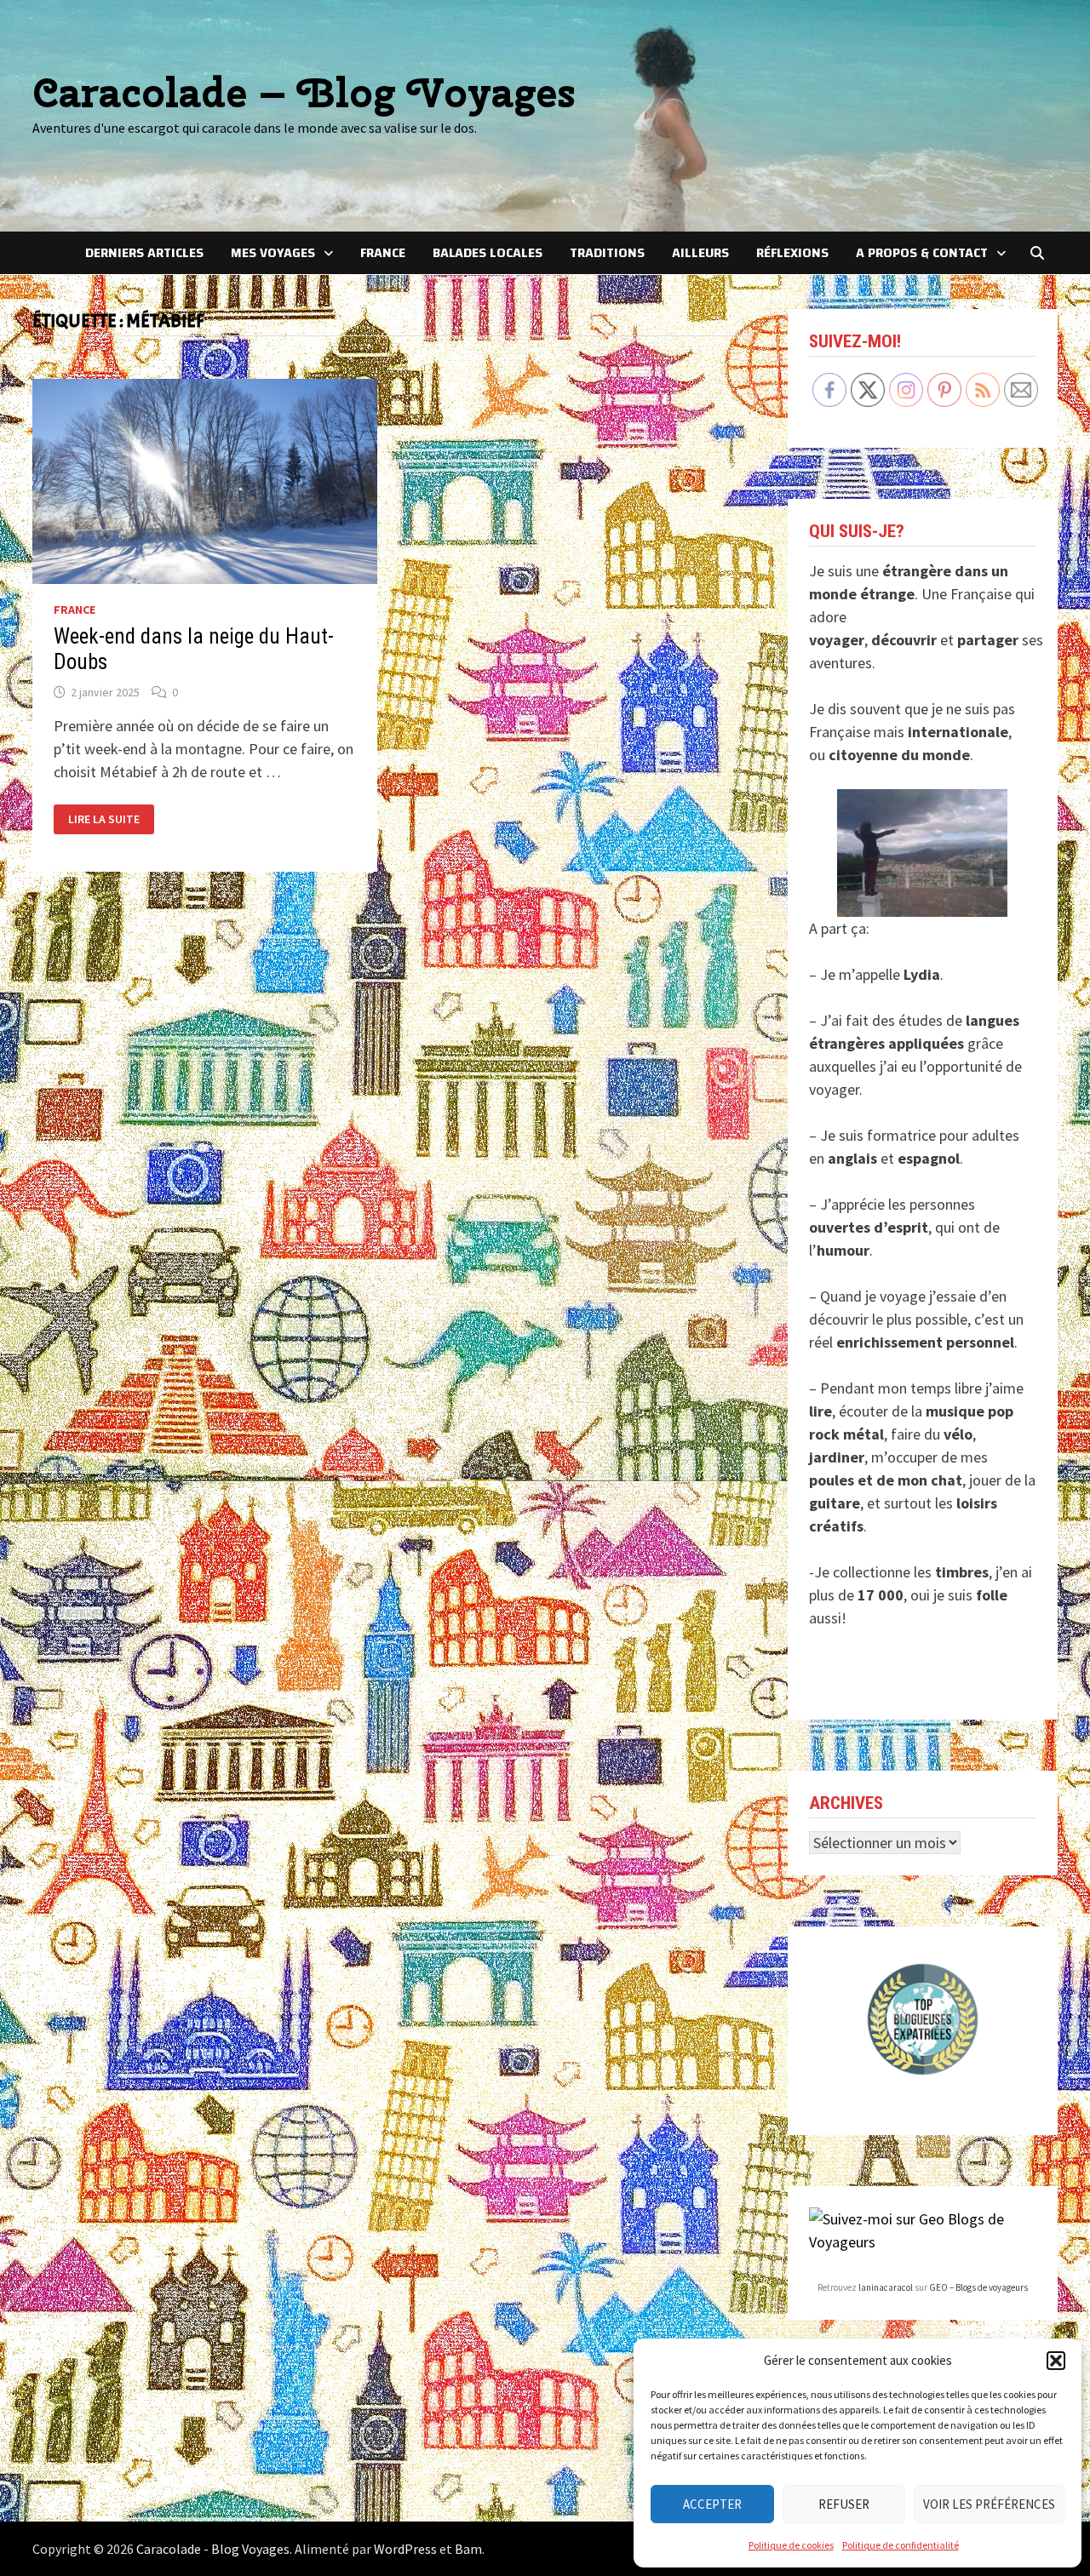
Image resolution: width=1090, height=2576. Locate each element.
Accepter (712, 2504)
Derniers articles (144, 253)
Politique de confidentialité (901, 2545)
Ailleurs (700, 253)
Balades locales (488, 253)
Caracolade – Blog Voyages (304, 92)
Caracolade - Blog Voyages (213, 2549)
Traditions (607, 253)
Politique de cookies (791, 2545)
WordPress (405, 2549)
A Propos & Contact (922, 253)
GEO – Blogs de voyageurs (978, 2287)
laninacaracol (886, 2287)
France (383, 253)
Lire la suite (103, 819)
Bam (468, 2549)
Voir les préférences (989, 2504)
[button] (1056, 2361)
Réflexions (792, 253)
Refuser (844, 2504)
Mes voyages (273, 253)
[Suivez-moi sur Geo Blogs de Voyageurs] (923, 2228)
